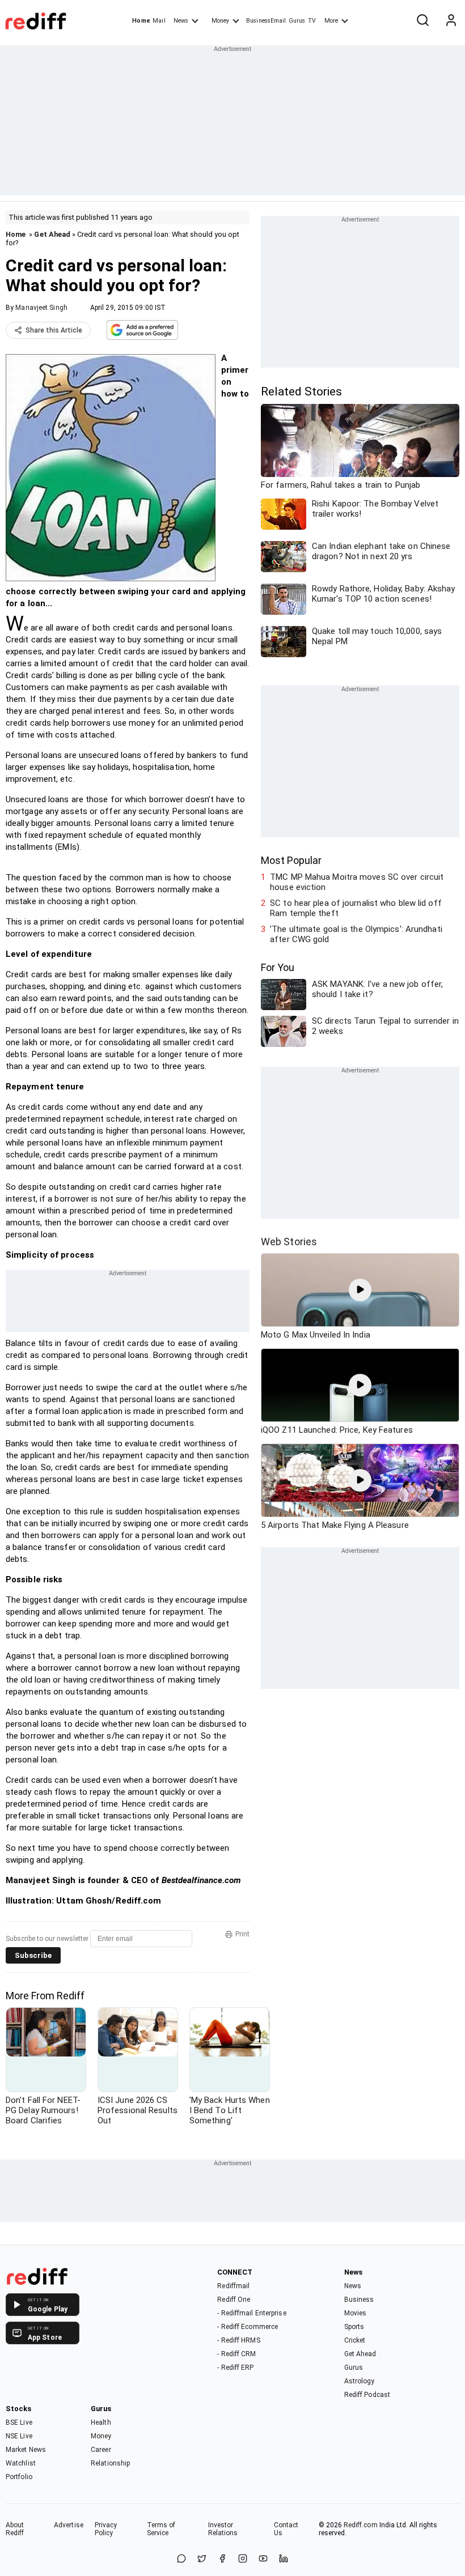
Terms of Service (161, 2529)
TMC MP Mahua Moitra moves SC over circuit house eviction (357, 882)
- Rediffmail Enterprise (251, 2313)
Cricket (355, 2340)
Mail (159, 21)
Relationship (110, 2463)
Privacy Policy (106, 2529)
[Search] (422, 21)
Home (141, 21)
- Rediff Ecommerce (248, 2327)
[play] (360, 1290)
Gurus (297, 21)
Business (359, 2300)
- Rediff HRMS (238, 2340)
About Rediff (15, 2529)
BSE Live (19, 2422)
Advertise (69, 2525)
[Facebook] (222, 2559)
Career (101, 2450)
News (181, 21)
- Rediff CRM (236, 2354)
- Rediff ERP (235, 2368)
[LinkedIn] (284, 2559)
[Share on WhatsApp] (181, 2559)
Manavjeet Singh (41, 308)
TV (312, 21)
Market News (26, 2450)
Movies (356, 2313)
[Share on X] (202, 2559)
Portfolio (19, 2477)
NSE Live (19, 2436)
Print (242, 1934)
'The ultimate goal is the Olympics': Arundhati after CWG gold (356, 934)
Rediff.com (361, 2525)
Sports (354, 2327)
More (331, 21)
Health (101, 2422)
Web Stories (289, 1242)
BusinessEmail (266, 21)
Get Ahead (52, 234)
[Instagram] (243, 2559)
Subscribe (33, 1955)
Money (220, 21)
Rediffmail (233, 2286)
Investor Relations (223, 2529)
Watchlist (21, 2463)
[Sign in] (451, 21)
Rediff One (234, 2300)
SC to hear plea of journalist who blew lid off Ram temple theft (356, 908)
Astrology (360, 2381)
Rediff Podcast (367, 2395)
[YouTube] (263, 2559)
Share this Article (54, 330)
